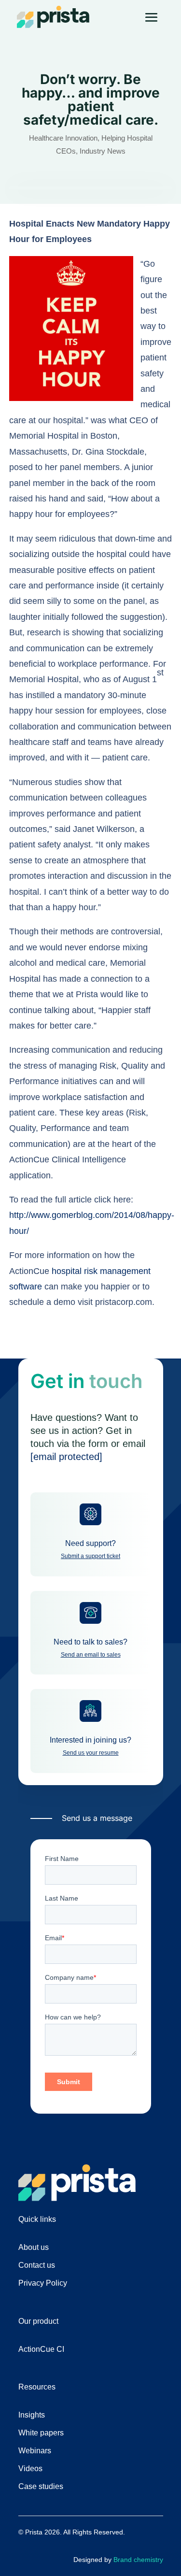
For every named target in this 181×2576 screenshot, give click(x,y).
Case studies (41, 2486)
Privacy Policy (43, 2283)
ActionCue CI (41, 2349)
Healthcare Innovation (63, 138)
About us (34, 2247)
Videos (30, 2469)
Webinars (35, 2451)
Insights (32, 2415)
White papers (41, 2433)
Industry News (103, 151)
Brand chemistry (138, 2560)
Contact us (37, 2265)
